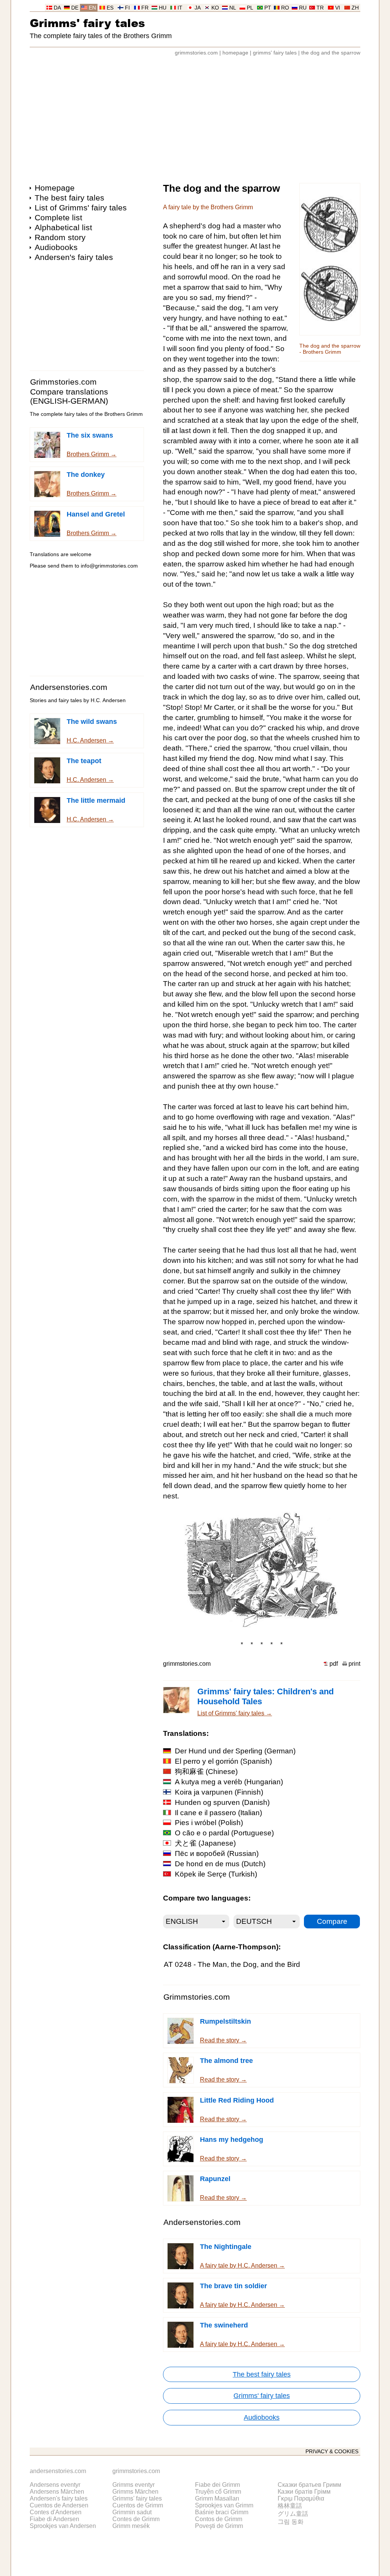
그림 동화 (291, 2522)
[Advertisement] (195, 116)
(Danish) (222, 1802)
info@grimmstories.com (109, 566)
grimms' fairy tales (275, 53)
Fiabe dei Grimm (217, 2485)
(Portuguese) (224, 1833)
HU (163, 8)
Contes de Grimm (136, 2519)
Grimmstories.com (63, 382)
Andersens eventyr (55, 2485)
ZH (355, 8)
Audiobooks (56, 247)
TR (320, 8)
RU (303, 8)
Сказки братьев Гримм (309, 2485)
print (354, 1664)
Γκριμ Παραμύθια (301, 2498)
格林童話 (290, 2506)
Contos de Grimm (219, 2519)
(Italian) (218, 1813)
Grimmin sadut (132, 2512)
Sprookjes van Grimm (224, 2505)
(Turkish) (216, 1874)
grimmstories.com (196, 53)
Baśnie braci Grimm (222, 2512)
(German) (235, 1751)
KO (215, 8)
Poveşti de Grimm (219, 2526)
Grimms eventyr (133, 2485)
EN (92, 8)
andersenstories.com (58, 2471)
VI (338, 8)
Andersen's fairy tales (74, 257)
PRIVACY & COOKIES (332, 2452)
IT (180, 8)
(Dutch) (220, 1864)
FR (145, 8)
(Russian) (217, 1853)
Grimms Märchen (135, 2492)
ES (110, 8)
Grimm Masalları (217, 2498)
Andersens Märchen (57, 2492)
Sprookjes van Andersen (63, 2526)
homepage (235, 53)
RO (285, 8)
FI (127, 8)
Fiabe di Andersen (54, 2519)
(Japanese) (205, 1843)
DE (75, 8)
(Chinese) (206, 1772)
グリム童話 (293, 2514)
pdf (334, 1664)
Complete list (58, 217)
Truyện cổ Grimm (218, 2492)
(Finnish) (219, 1792)
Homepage (55, 188)
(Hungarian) (229, 1782)
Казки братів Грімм (304, 2492)
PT (268, 8)
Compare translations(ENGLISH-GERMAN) (69, 396)
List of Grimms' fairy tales (81, 208)
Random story (60, 237)
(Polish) (209, 1823)
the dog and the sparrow (331, 53)
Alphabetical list (63, 227)
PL (250, 8)
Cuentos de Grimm (138, 2505)
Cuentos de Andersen (59, 2505)
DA (57, 8)
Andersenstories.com (69, 687)
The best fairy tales (70, 198)
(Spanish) (223, 1761)
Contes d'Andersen (56, 2512)
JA (198, 8)
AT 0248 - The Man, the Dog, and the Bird (232, 1964)
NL (233, 8)
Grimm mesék (131, 2526)
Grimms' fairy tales (87, 23)
